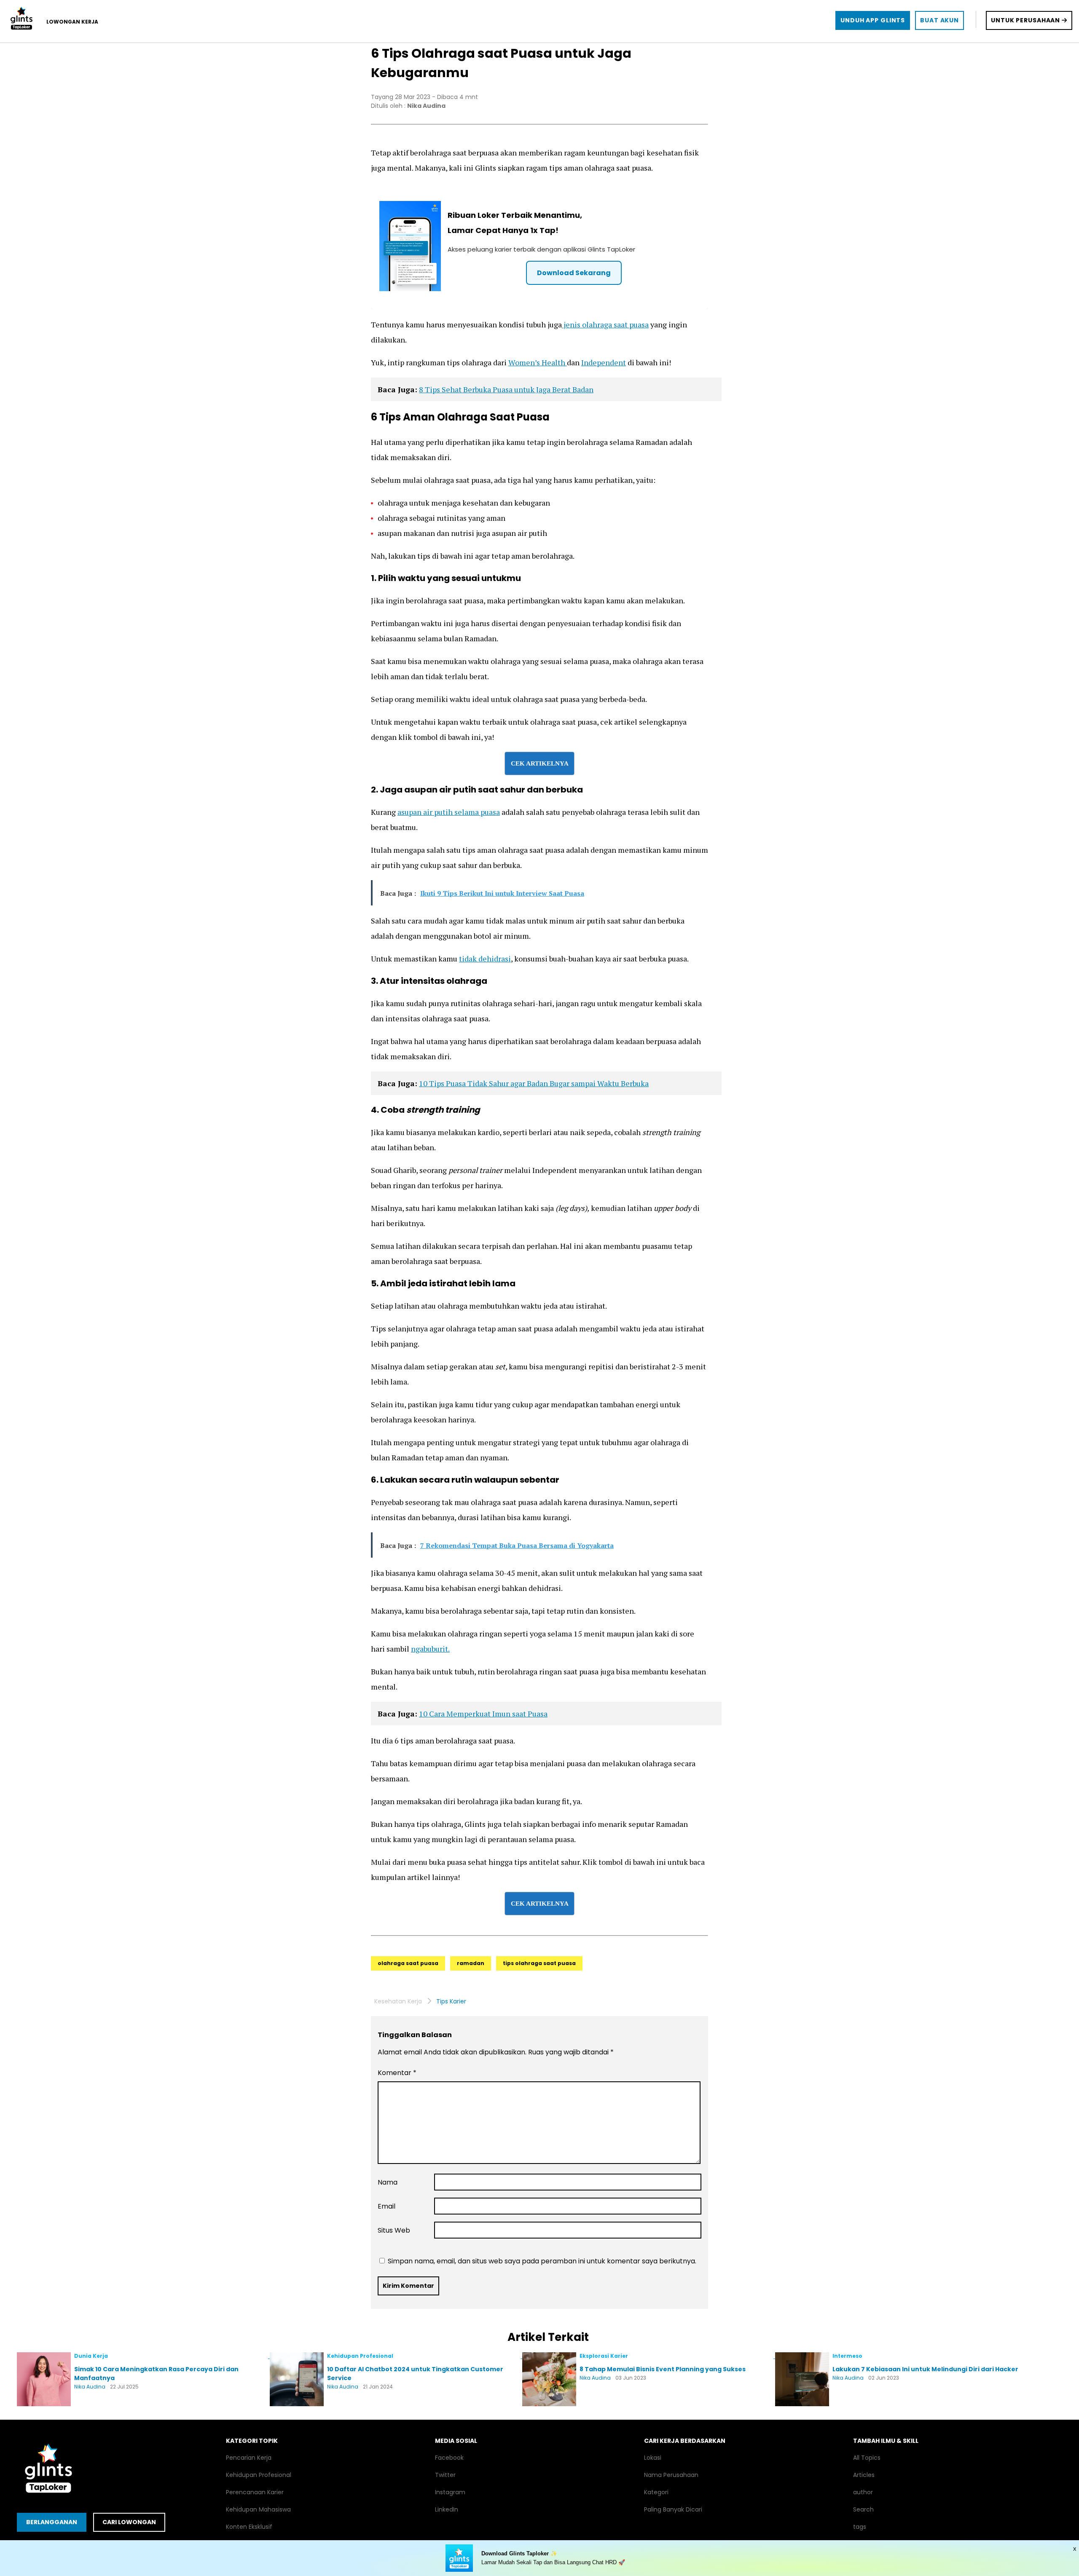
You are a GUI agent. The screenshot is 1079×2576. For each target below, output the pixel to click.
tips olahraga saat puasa (539, 1963)
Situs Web (394, 2230)
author (863, 2492)
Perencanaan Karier (255, 2492)
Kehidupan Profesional (259, 2475)
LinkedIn (447, 2509)
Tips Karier (451, 2001)
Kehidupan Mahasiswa (258, 2509)
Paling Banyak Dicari (673, 2509)
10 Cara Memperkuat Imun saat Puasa (483, 1714)
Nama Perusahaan (671, 2475)
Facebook (449, 2458)
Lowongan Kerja (72, 22)
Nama (388, 2182)
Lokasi (653, 2458)
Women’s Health (538, 362)
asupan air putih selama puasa (449, 812)
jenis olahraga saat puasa (605, 324)
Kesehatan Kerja (398, 2001)
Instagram (450, 2492)
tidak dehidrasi (485, 959)
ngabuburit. (430, 1649)
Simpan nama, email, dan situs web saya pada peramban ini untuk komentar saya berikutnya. (542, 2261)
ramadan (471, 1963)
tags (860, 2527)
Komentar (397, 2073)
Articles (864, 2475)
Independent (604, 362)
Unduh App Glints (873, 20)
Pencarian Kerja (249, 2458)
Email (387, 2206)
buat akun (939, 20)
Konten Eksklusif (249, 2527)
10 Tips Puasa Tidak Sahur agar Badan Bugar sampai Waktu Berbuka (534, 1083)
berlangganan (52, 2522)
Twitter (445, 2475)
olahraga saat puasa (408, 1963)
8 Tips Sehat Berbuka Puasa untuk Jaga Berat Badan (506, 389)
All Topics (867, 2458)
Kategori (656, 2492)
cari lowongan (129, 2522)
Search (863, 2509)
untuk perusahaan (1026, 20)
